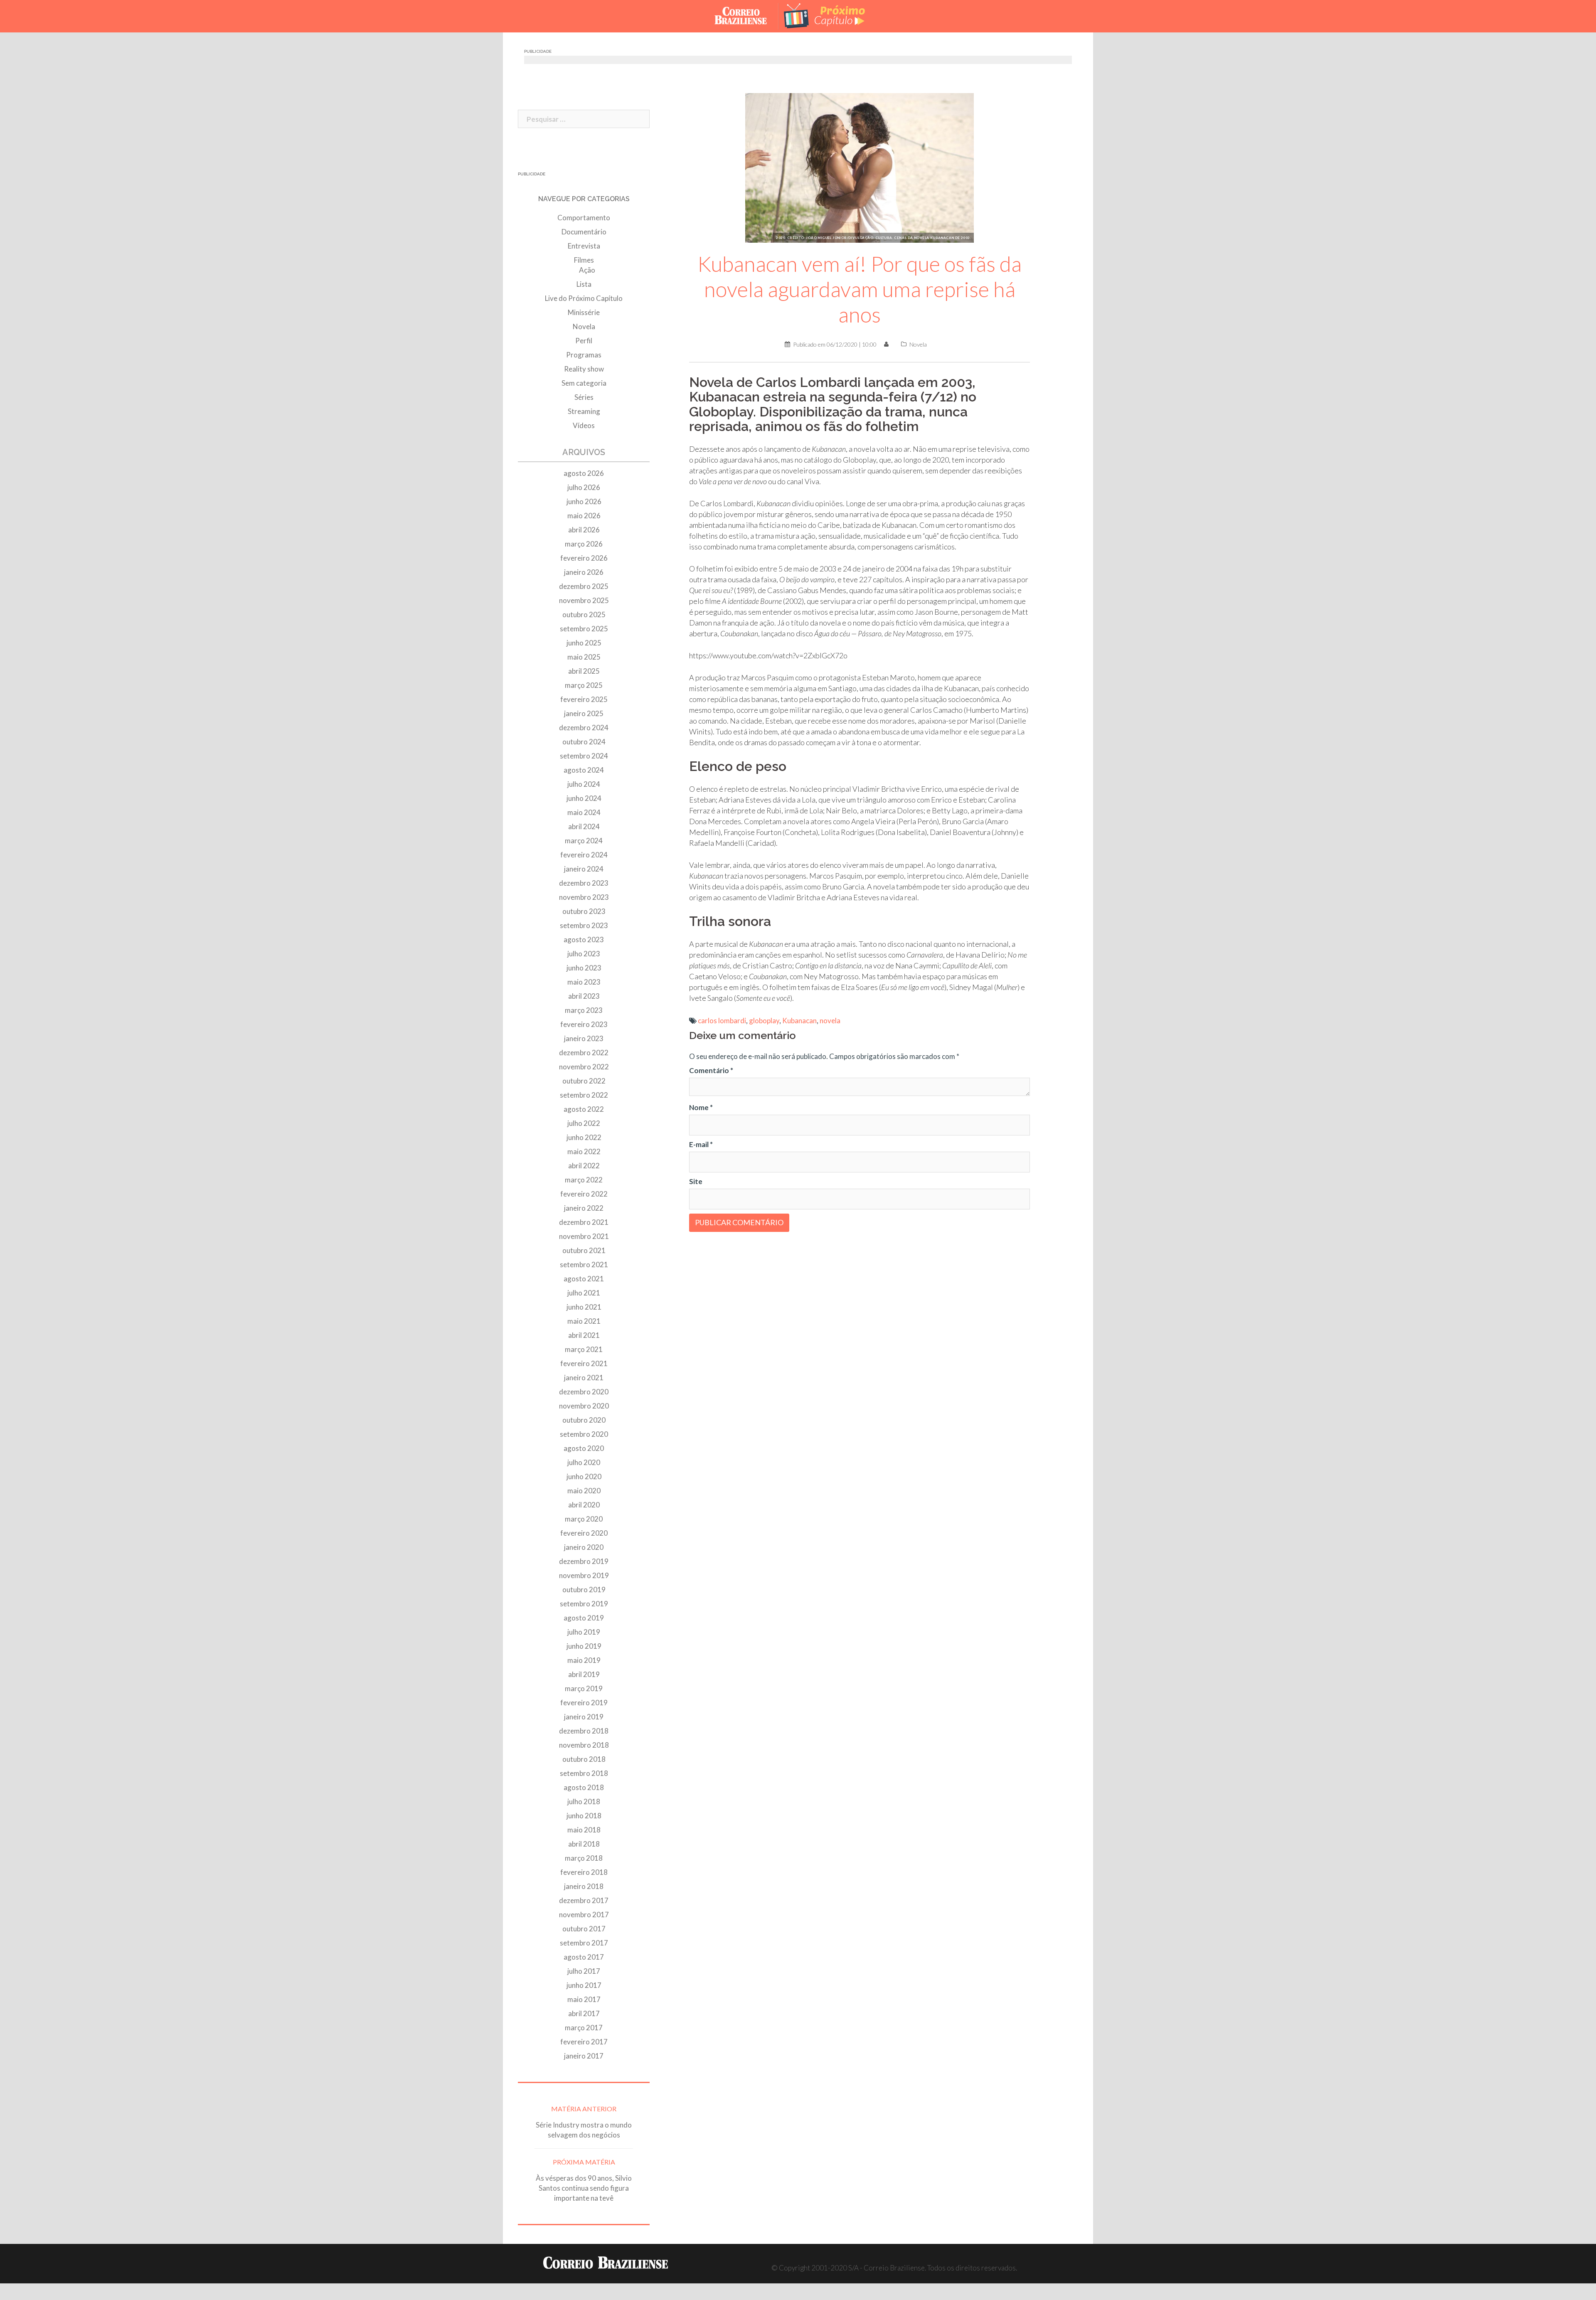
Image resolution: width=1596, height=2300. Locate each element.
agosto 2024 (584, 770)
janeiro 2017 (584, 2056)
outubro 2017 (584, 1929)
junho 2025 (584, 643)
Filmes (584, 260)
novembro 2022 (584, 1067)
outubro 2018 (584, 1759)
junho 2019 (584, 1646)
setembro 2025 (584, 629)
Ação (587, 270)
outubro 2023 (584, 911)
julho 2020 (584, 1462)
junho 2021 (584, 1307)
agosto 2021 (584, 1279)
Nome (701, 1107)
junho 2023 (584, 968)
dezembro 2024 (584, 728)
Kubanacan (799, 1021)
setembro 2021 (584, 1265)
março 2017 (584, 2028)
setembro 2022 (584, 1095)
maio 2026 (584, 516)
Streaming (584, 411)
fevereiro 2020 (584, 1533)
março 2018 (584, 1858)
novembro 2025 (584, 600)
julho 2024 (584, 784)
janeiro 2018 (584, 1886)
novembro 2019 (584, 1575)
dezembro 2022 (584, 1053)
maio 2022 (584, 1151)
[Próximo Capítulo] (831, 15)
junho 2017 (584, 1985)
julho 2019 (584, 1632)
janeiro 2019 (584, 1717)
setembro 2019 (584, 1604)
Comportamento (584, 218)
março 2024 (584, 841)
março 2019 (584, 1688)
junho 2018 (584, 1816)
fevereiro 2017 (584, 2042)
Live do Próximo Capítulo (584, 298)
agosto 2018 (584, 1787)
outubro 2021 (584, 1250)
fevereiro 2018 (584, 1872)
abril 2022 (584, 1166)
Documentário (584, 232)
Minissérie (584, 312)
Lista (584, 284)
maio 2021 (584, 1321)
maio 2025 (584, 657)
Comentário (711, 1070)
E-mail (701, 1144)
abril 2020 (584, 1505)
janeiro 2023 (584, 1038)
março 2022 (584, 1180)
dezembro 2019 (584, 1561)
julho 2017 (584, 1971)
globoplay (764, 1021)
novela (830, 1021)
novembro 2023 (584, 897)
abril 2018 (584, 1844)
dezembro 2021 (584, 1222)
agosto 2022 (584, 1109)
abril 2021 (584, 1335)
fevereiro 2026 (584, 558)
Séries (584, 397)
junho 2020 (584, 1476)
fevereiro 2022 (584, 1194)
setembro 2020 (584, 1434)
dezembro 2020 (584, 1392)
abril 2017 (584, 2013)
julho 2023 (584, 954)
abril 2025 (584, 671)
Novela (918, 344)
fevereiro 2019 (584, 1703)
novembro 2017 (584, 1915)
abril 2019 (584, 1674)
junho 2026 (584, 501)
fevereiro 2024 (584, 855)
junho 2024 (584, 798)
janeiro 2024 (584, 869)
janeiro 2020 (584, 1547)
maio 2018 (584, 1830)
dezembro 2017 (584, 1900)
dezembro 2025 (584, 586)
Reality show (584, 369)
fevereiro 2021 (584, 1363)
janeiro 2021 (584, 1378)
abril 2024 (584, 826)
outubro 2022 (584, 1081)
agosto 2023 (584, 939)
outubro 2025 (584, 614)
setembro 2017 (584, 1943)
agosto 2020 (584, 1448)
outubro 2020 (584, 1420)
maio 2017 (584, 1999)
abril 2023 (584, 996)
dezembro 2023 (584, 883)
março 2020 (584, 1519)
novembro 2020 (584, 1406)
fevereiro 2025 (584, 699)
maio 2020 (584, 1491)
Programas (584, 355)
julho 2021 (584, 1293)
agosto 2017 (584, 1957)
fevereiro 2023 (584, 1024)
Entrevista (584, 246)
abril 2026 (584, 530)
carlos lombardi (722, 1021)
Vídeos (584, 425)
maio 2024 (584, 812)
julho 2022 (584, 1123)
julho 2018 (584, 1801)
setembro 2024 (584, 756)
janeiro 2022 (584, 1208)
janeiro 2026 (584, 572)
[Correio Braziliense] (747, 15)
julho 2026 (584, 487)
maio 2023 (584, 982)
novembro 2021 (584, 1236)
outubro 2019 (584, 1590)
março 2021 (584, 1349)
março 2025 (584, 685)
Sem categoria (584, 383)
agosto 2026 (584, 473)
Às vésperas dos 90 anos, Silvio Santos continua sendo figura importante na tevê (584, 2188)
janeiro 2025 (584, 713)
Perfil (584, 341)
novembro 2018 (584, 1745)
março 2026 (584, 544)
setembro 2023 (584, 925)
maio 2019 (584, 1660)
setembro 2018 (584, 1773)
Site (696, 1181)
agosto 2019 (584, 1618)
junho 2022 (584, 1137)
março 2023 (584, 1010)
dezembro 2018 (584, 1731)
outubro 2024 (584, 742)
